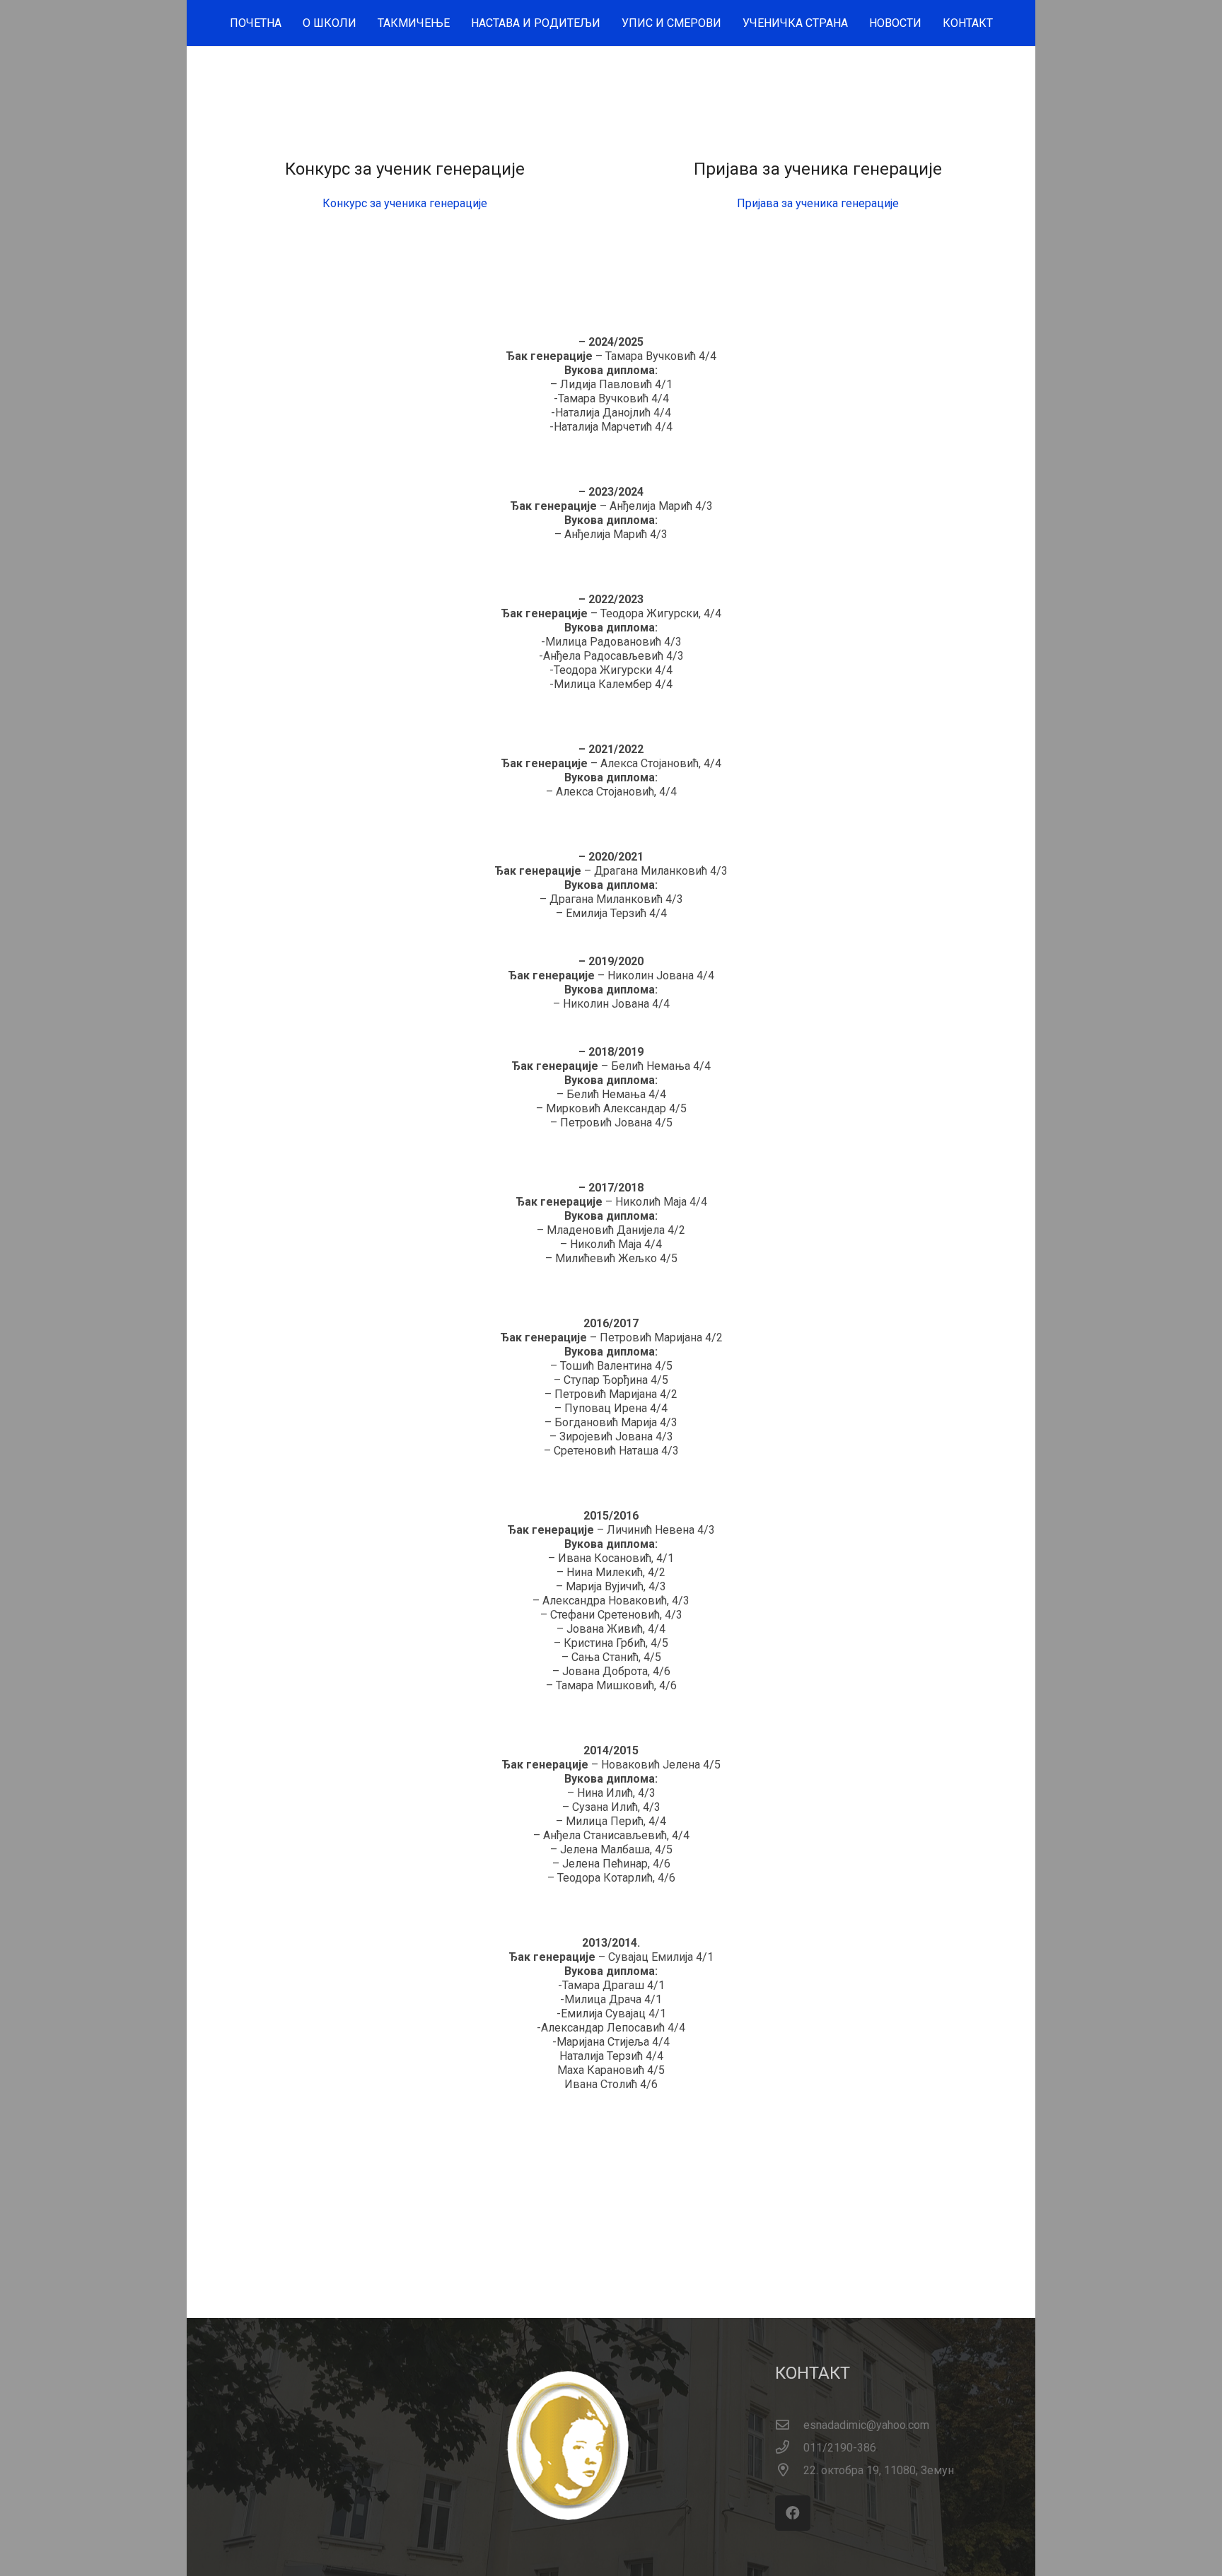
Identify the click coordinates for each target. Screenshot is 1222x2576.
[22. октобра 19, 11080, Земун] (789, 2471)
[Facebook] (793, 2513)
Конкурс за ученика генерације (405, 203)
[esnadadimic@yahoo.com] (789, 2425)
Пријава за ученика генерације (818, 203)
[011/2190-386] (789, 2448)
